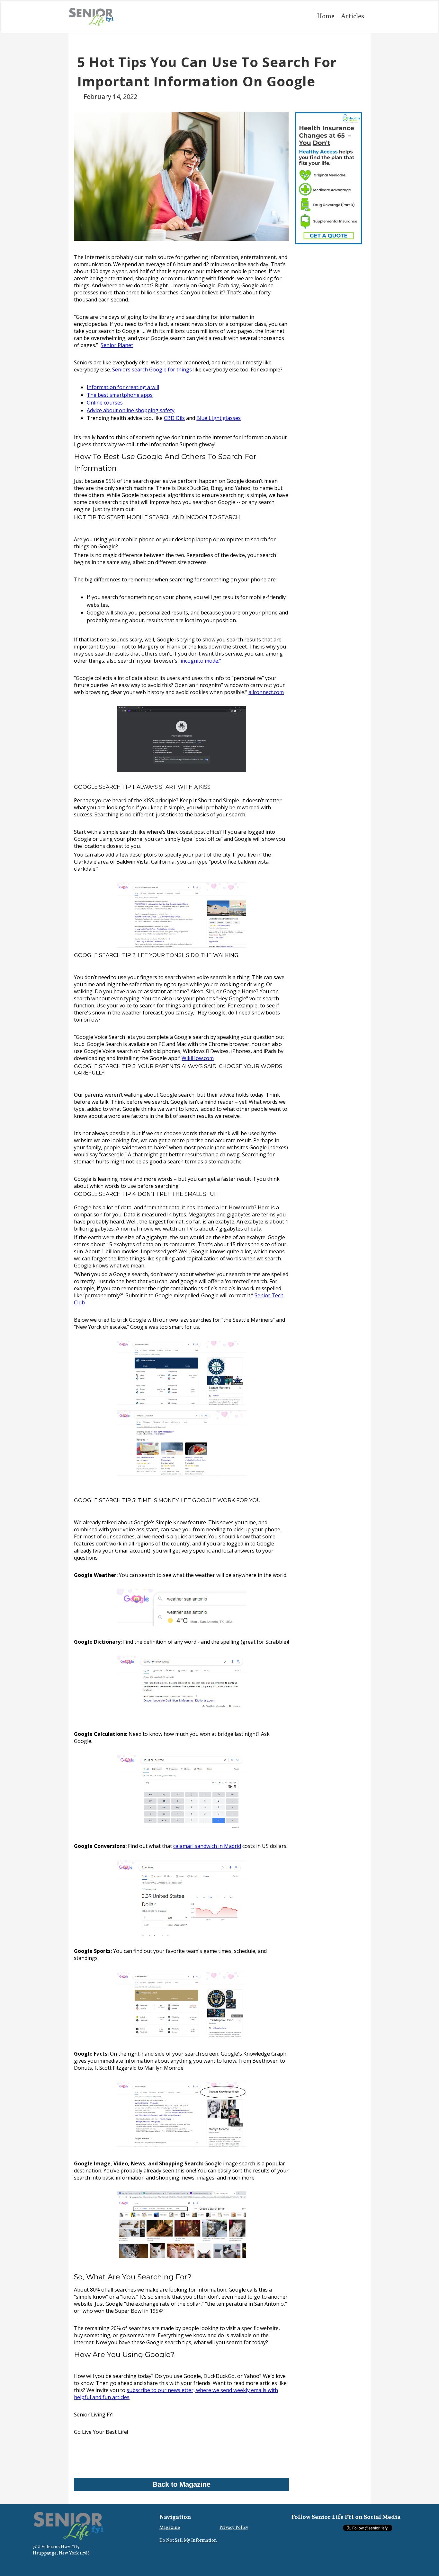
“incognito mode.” (200, 661)
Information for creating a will (123, 387)
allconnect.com (266, 692)
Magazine (170, 2528)
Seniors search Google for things (152, 370)
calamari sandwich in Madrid (207, 1846)
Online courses (105, 403)
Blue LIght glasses (219, 418)
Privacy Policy (234, 2528)
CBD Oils (174, 418)
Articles (353, 17)
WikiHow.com (198, 1058)
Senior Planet (117, 345)
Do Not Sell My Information (188, 2541)
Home (326, 17)
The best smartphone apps (120, 395)
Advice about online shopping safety (131, 410)
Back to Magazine (181, 2484)
